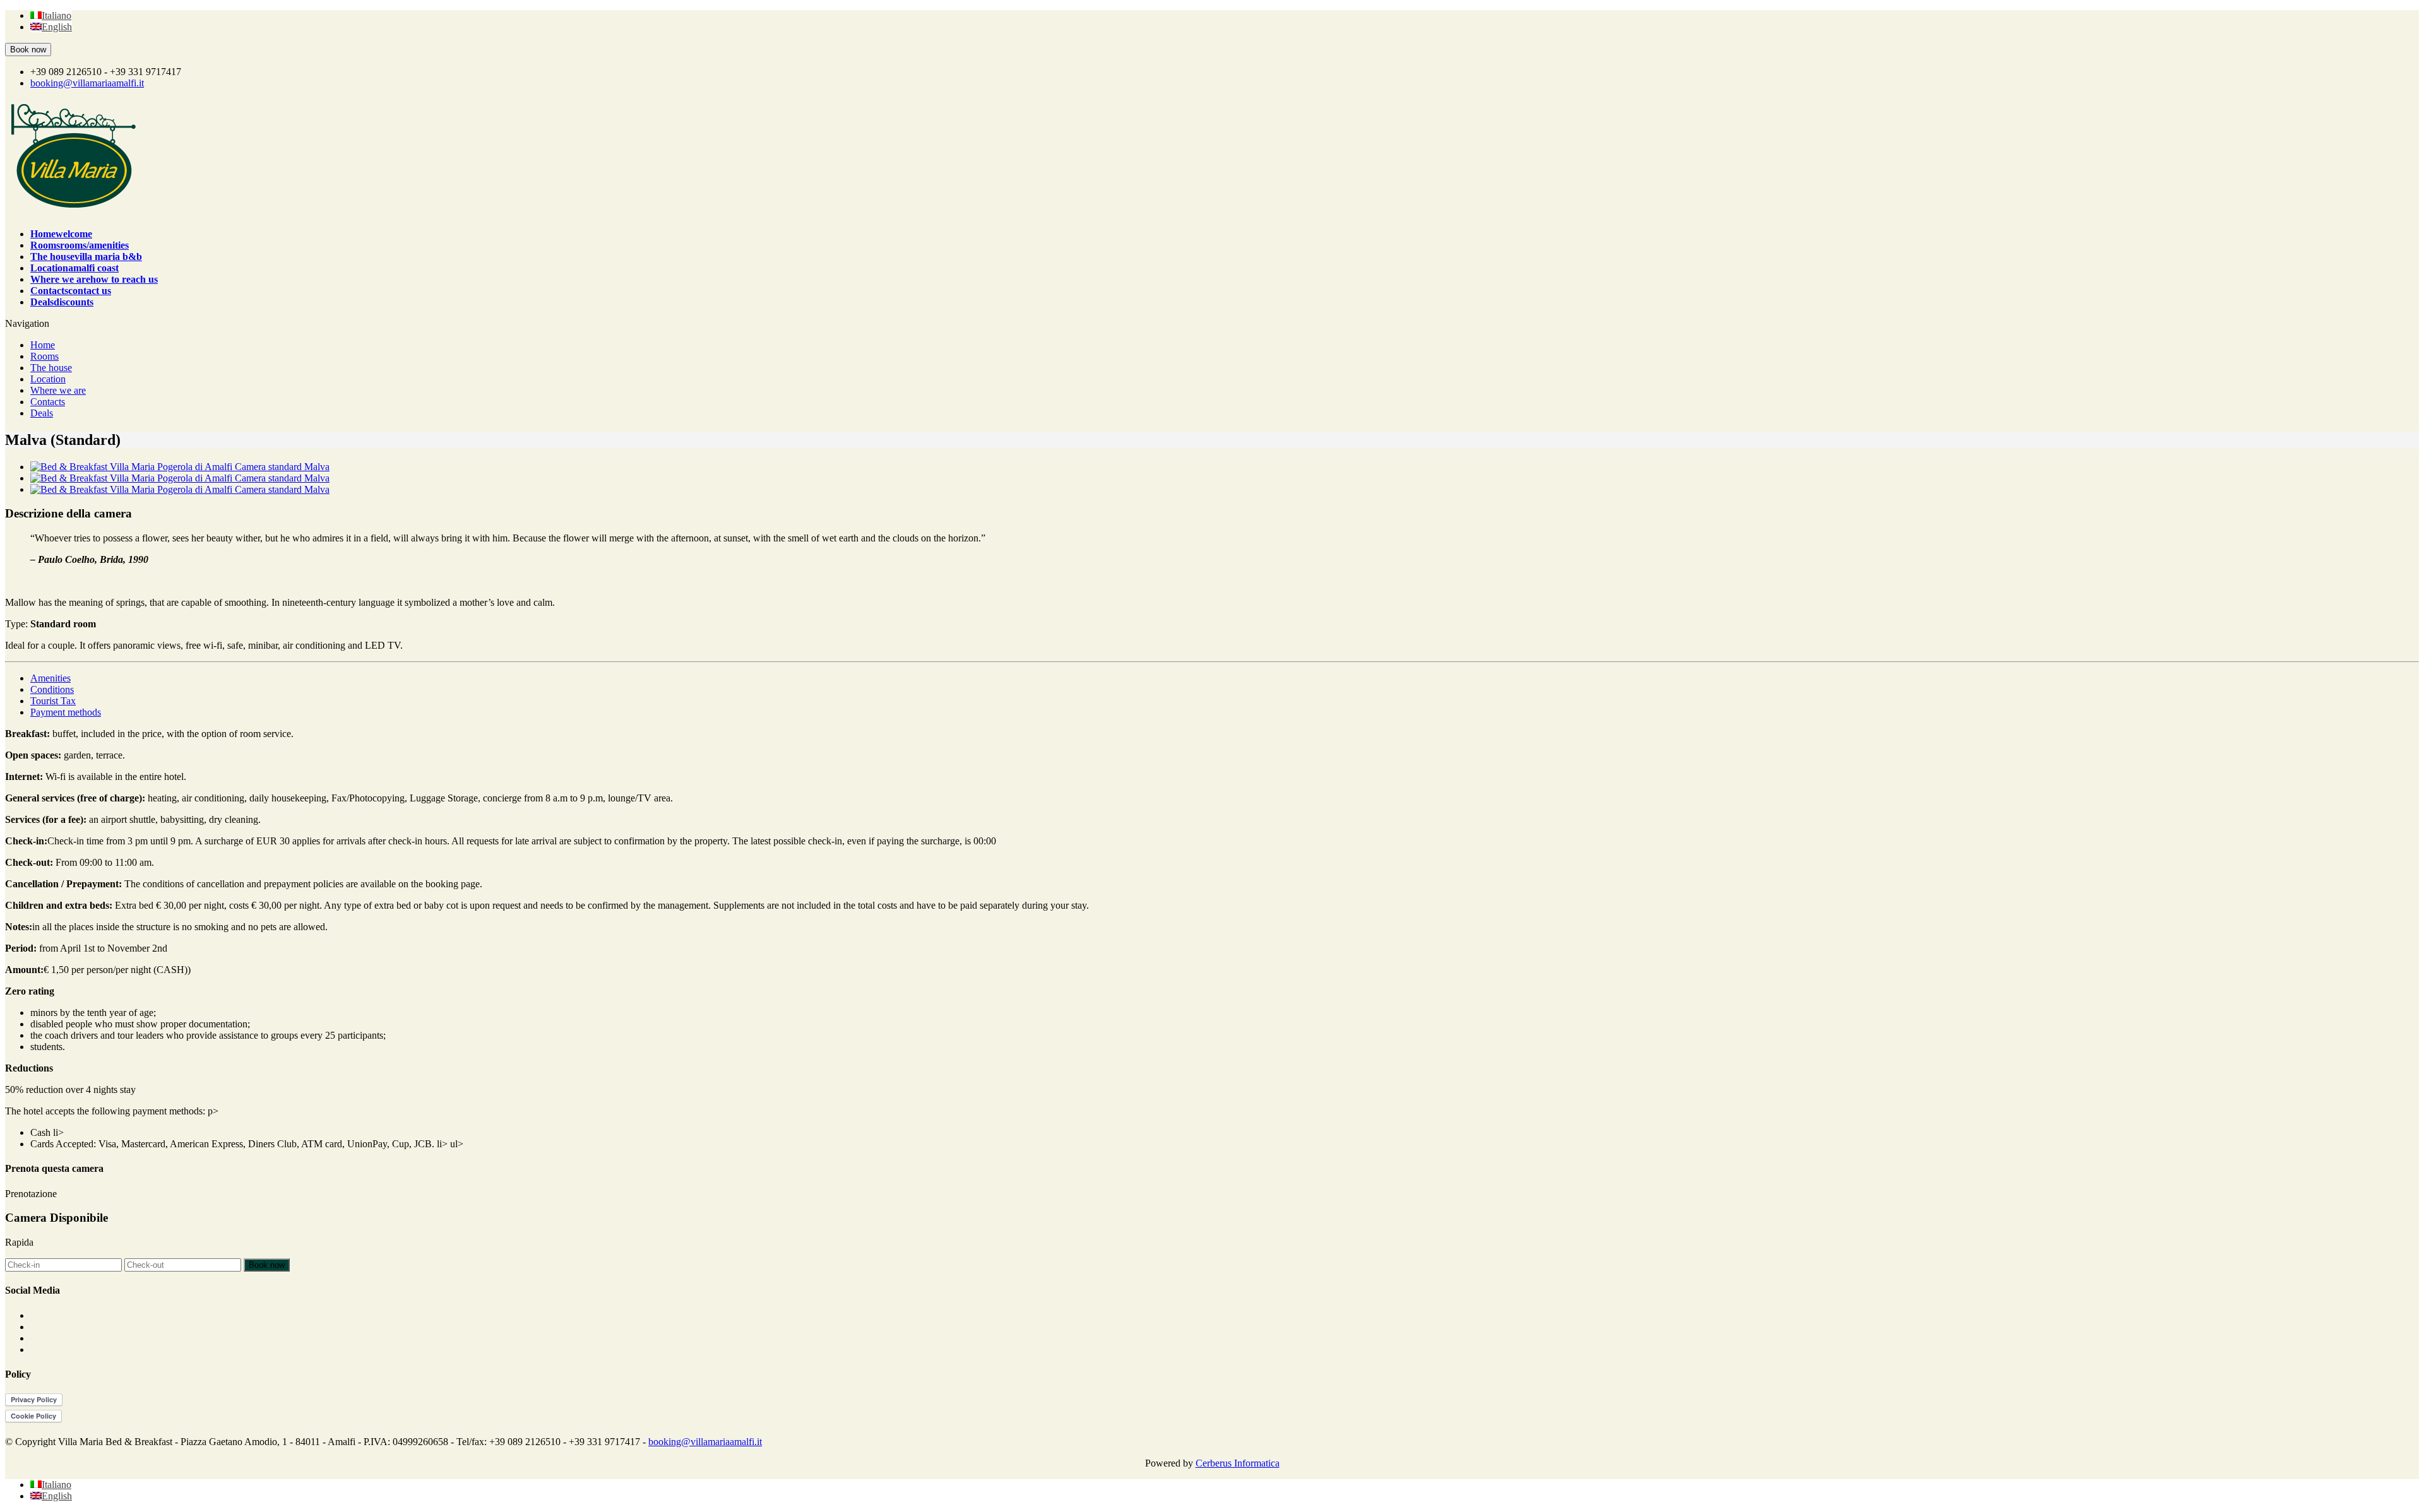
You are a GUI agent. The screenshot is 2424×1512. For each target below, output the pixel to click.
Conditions (52, 689)
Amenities (50, 678)
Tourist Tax (53, 701)
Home (43, 345)
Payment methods (66, 712)
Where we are (58, 390)
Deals (42, 413)
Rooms (45, 356)
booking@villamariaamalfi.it (87, 83)
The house (51, 368)
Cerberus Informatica (1238, 1463)
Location (48, 379)
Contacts (48, 402)
